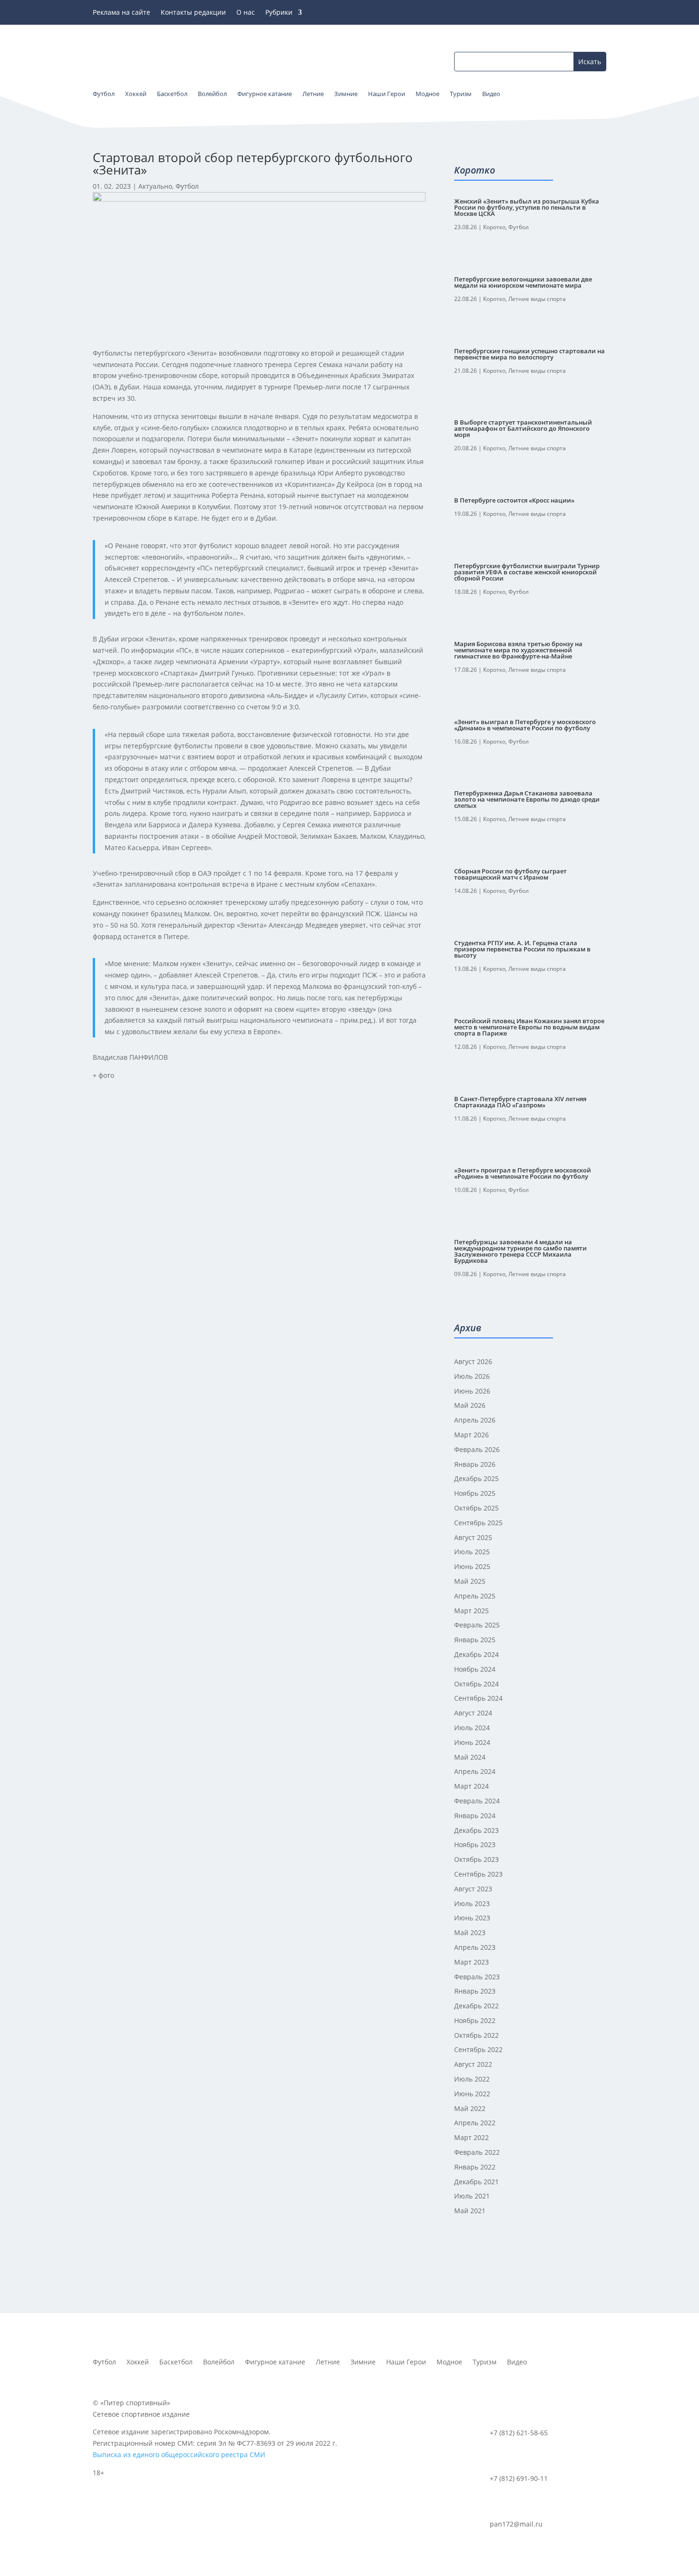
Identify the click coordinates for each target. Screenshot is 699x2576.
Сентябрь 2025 (478, 1523)
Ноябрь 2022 (475, 2020)
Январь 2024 (475, 1816)
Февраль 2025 (477, 1625)
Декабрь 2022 (476, 2006)
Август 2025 (473, 1537)
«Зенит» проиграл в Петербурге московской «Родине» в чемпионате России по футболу (523, 1173)
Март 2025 (471, 1611)
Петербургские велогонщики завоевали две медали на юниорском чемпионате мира (523, 282)
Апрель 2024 (475, 1771)
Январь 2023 (475, 1991)
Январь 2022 (475, 2167)
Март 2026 (471, 1435)
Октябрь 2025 (476, 1508)
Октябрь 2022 (476, 2035)
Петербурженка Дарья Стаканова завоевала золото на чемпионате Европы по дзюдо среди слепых (527, 799)
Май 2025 (470, 1581)
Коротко (494, 227)
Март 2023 (471, 1962)
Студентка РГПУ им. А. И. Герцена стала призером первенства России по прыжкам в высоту (522, 949)
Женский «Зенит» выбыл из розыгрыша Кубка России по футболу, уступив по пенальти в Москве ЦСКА (527, 207)
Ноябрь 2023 (475, 1845)
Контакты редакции (193, 13)
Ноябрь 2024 (475, 1669)
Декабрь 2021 (476, 2182)
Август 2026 (473, 1361)
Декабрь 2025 (476, 1478)
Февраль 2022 (477, 2152)
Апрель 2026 (475, 1420)
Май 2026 (470, 1405)
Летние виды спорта (537, 299)
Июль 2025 (472, 1552)
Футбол (187, 186)
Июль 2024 (472, 1728)
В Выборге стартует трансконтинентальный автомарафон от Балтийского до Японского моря (523, 428)
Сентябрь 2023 (478, 1874)
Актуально (155, 186)
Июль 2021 (472, 2196)
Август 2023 (473, 1889)
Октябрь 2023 (476, 1859)
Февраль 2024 (477, 1801)
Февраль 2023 (477, 1977)
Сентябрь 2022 (478, 2049)
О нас (246, 13)
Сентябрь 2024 (478, 1698)
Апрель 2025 (475, 1596)
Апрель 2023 (475, 1947)
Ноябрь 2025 (475, 1493)
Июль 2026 (472, 1376)
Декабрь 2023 (476, 1830)
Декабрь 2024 (476, 1654)
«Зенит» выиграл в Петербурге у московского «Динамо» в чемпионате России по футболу (525, 725)
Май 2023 (470, 1932)
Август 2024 (473, 1713)
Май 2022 (470, 2108)
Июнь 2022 (472, 2094)
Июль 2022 (472, 2079)
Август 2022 (473, 2064)
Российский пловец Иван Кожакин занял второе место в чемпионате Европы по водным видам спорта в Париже (529, 1027)
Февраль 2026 (477, 1449)
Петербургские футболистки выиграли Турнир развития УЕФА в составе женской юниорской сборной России (527, 572)
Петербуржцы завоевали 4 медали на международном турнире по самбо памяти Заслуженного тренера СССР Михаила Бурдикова (520, 1251)
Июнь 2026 (472, 1391)
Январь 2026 (475, 1464)
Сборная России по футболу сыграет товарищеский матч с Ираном (510, 874)
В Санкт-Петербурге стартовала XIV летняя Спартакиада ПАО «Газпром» (520, 1102)
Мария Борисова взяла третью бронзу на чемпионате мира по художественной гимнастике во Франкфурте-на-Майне (518, 650)
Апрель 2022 (475, 2123)
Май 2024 (470, 1757)
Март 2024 (471, 1786)
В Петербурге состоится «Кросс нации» (514, 500)
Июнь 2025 (472, 1566)
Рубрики (279, 13)
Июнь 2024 (472, 1742)
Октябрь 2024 (476, 1684)
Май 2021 (470, 2211)
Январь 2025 (475, 1640)
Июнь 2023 (472, 1918)
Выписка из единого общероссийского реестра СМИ (179, 2455)
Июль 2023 (472, 1903)
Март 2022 (471, 2137)
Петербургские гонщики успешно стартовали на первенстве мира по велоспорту (529, 354)
